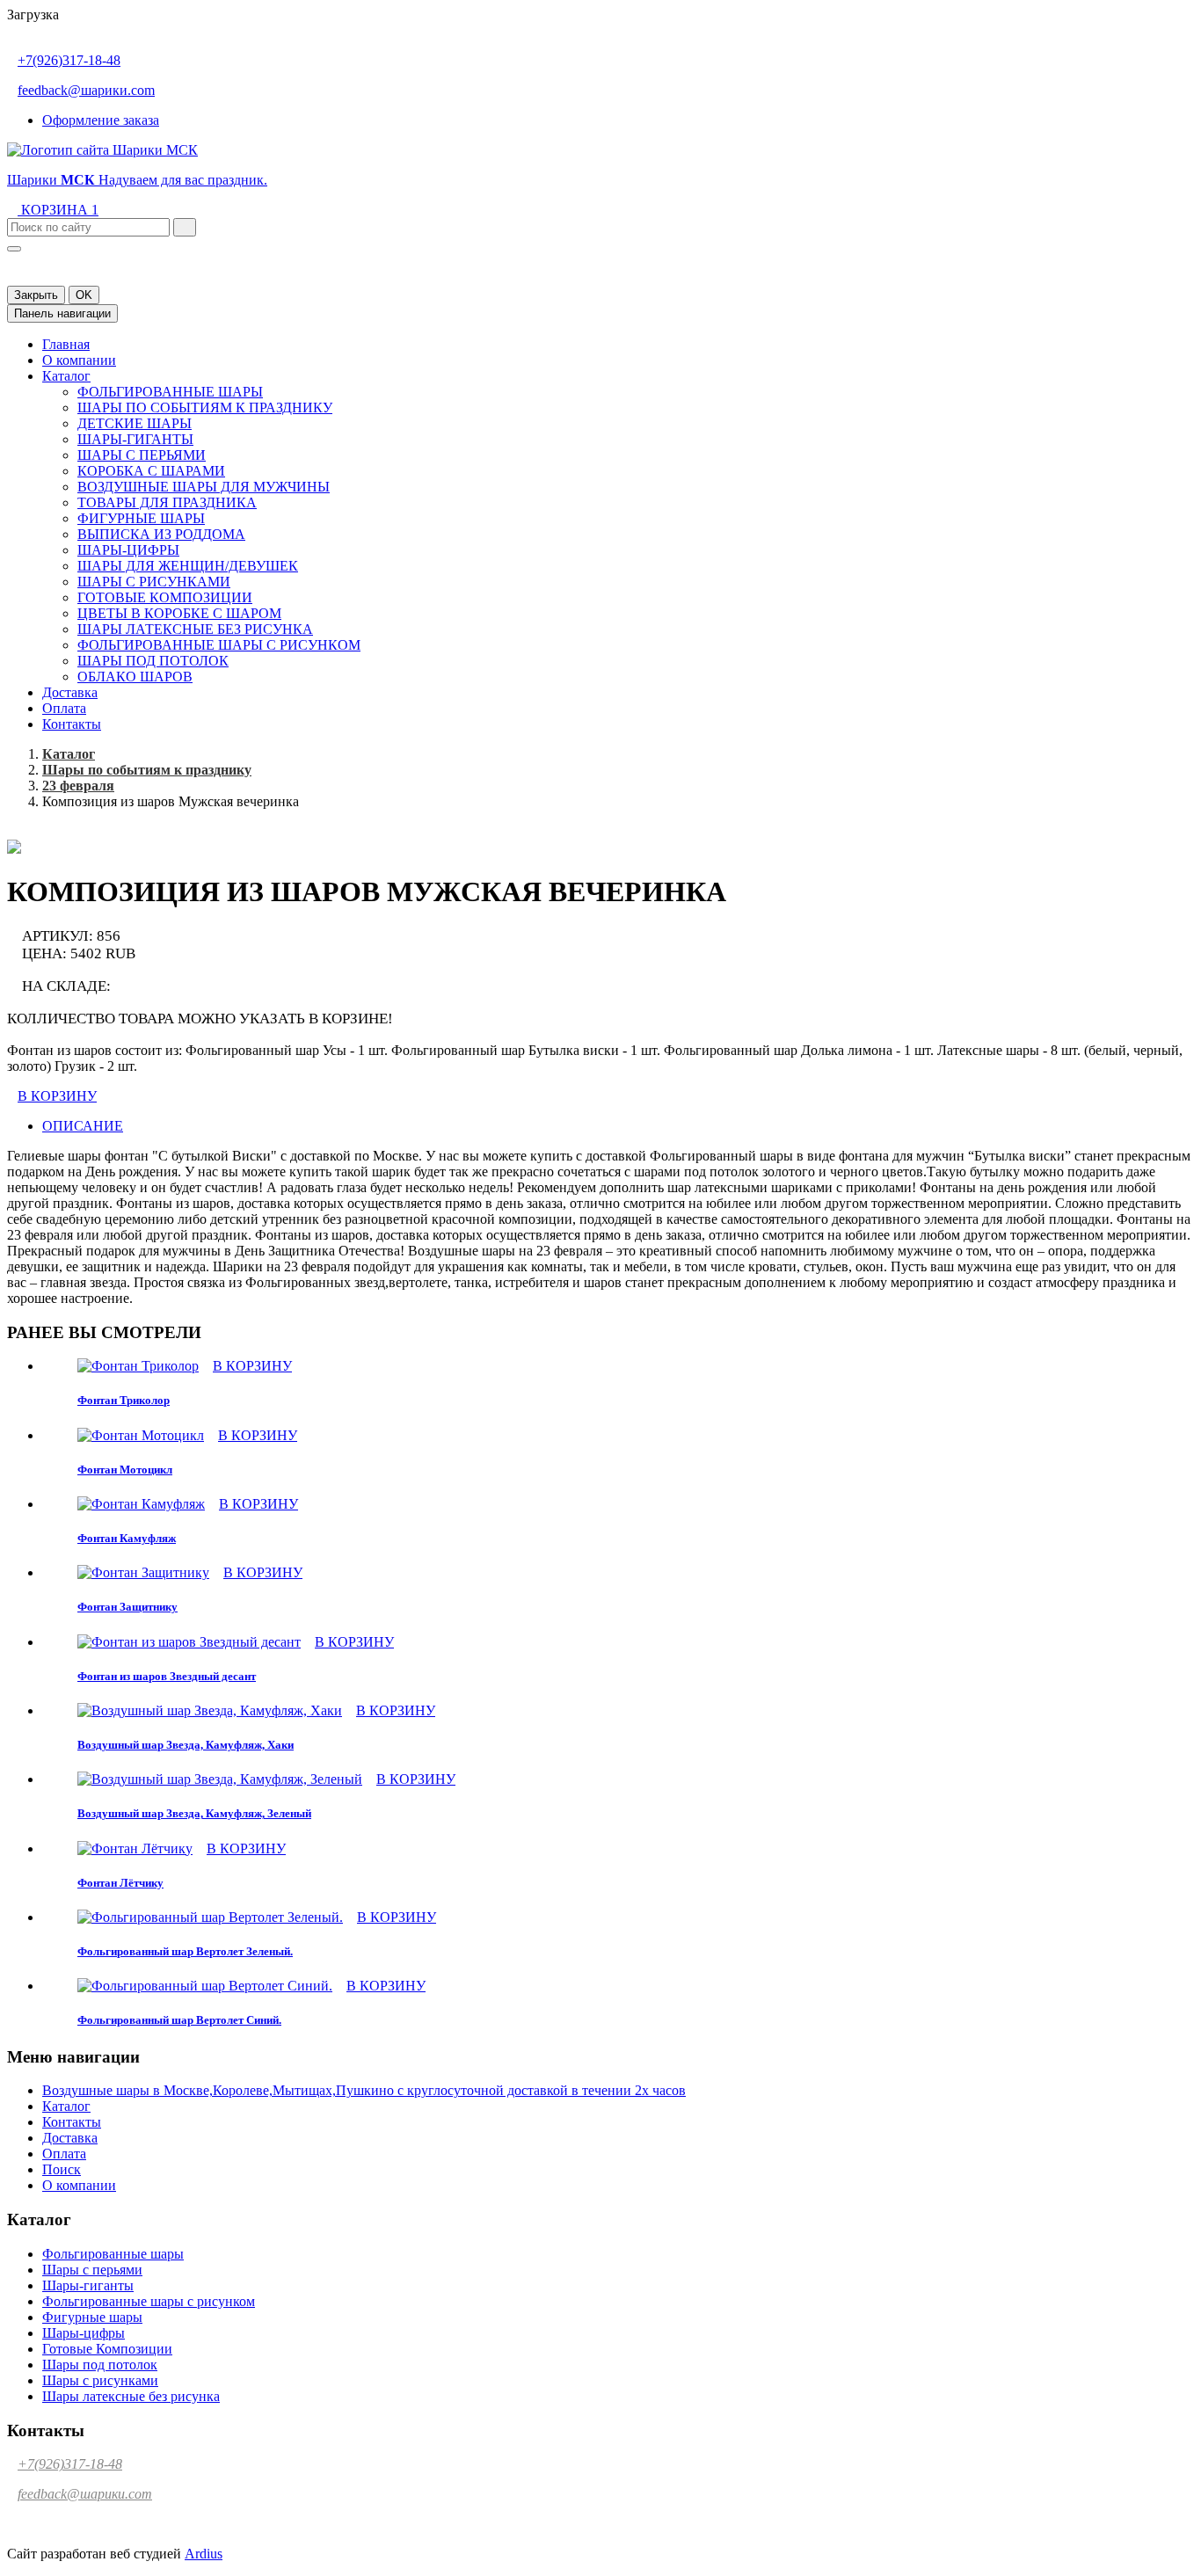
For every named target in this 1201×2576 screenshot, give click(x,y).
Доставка (70, 692)
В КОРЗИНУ (57, 1096)
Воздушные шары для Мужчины (204, 487)
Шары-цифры (128, 550)
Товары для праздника (167, 502)
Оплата (64, 708)
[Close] (14, 249)
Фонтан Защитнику (127, 1607)
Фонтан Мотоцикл (125, 1470)
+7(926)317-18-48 (69, 60)
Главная (66, 344)
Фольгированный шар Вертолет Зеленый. (185, 1951)
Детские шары (135, 423)
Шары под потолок (153, 661)
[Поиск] (185, 227)
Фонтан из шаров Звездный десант (167, 1676)
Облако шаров (135, 677)
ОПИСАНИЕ (83, 1126)
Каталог (66, 376)
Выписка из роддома (161, 534)
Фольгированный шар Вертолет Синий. (179, 2020)
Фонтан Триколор (124, 1400)
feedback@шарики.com (86, 90)
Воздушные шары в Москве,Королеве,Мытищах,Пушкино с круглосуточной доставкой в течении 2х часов (364, 2090)
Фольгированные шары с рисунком (219, 645)
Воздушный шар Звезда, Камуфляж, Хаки (186, 1745)
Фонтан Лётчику (120, 1883)
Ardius (204, 2554)
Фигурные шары (141, 518)
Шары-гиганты (135, 439)
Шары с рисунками (154, 582)
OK (84, 295)
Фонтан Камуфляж (127, 1538)
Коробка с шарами (151, 471)
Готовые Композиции (165, 597)
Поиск (62, 2169)
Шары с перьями (142, 455)
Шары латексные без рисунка (195, 629)
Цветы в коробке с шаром (179, 613)
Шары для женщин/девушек (188, 566)
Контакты (72, 724)
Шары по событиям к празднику (205, 408)
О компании (79, 360)
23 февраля (78, 786)
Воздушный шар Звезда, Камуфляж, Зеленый (194, 1813)
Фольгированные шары (170, 392)
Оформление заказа (101, 120)
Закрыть (36, 295)
